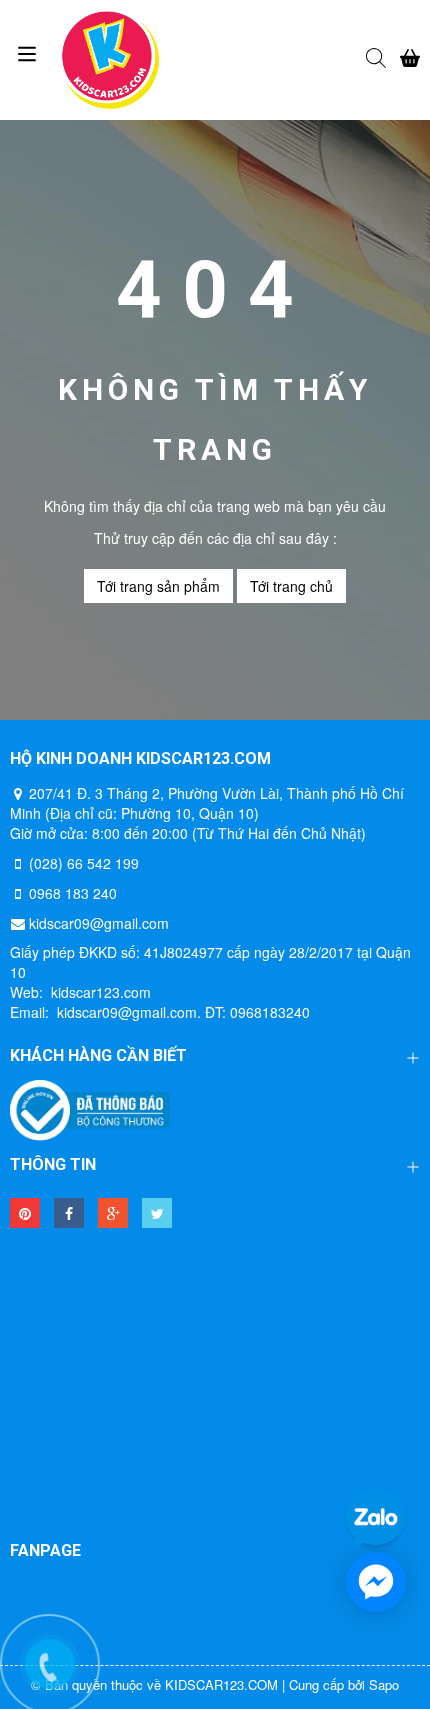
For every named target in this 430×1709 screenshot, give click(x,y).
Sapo (384, 1684)
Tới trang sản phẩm (158, 586)
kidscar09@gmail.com (99, 923)
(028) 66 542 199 (84, 863)
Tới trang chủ (291, 586)
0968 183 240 (73, 893)
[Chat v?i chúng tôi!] (376, 1582)
